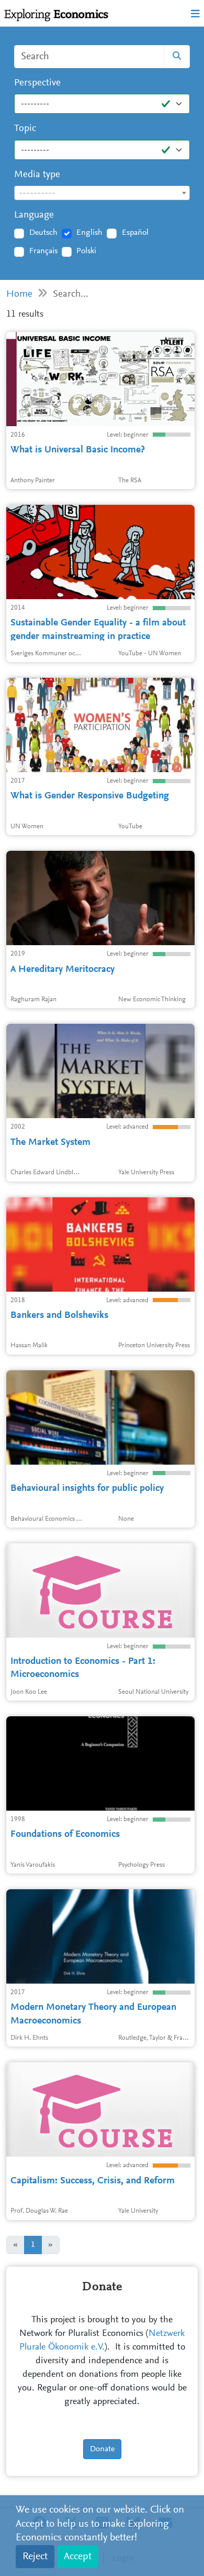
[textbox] (102, 193)
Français (43, 251)
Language (34, 215)
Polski (86, 251)
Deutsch (43, 233)
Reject (35, 2557)
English (89, 233)
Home (19, 294)
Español (135, 233)
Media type (37, 175)
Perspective (37, 83)
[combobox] (102, 193)
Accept (78, 2557)
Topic (25, 129)
